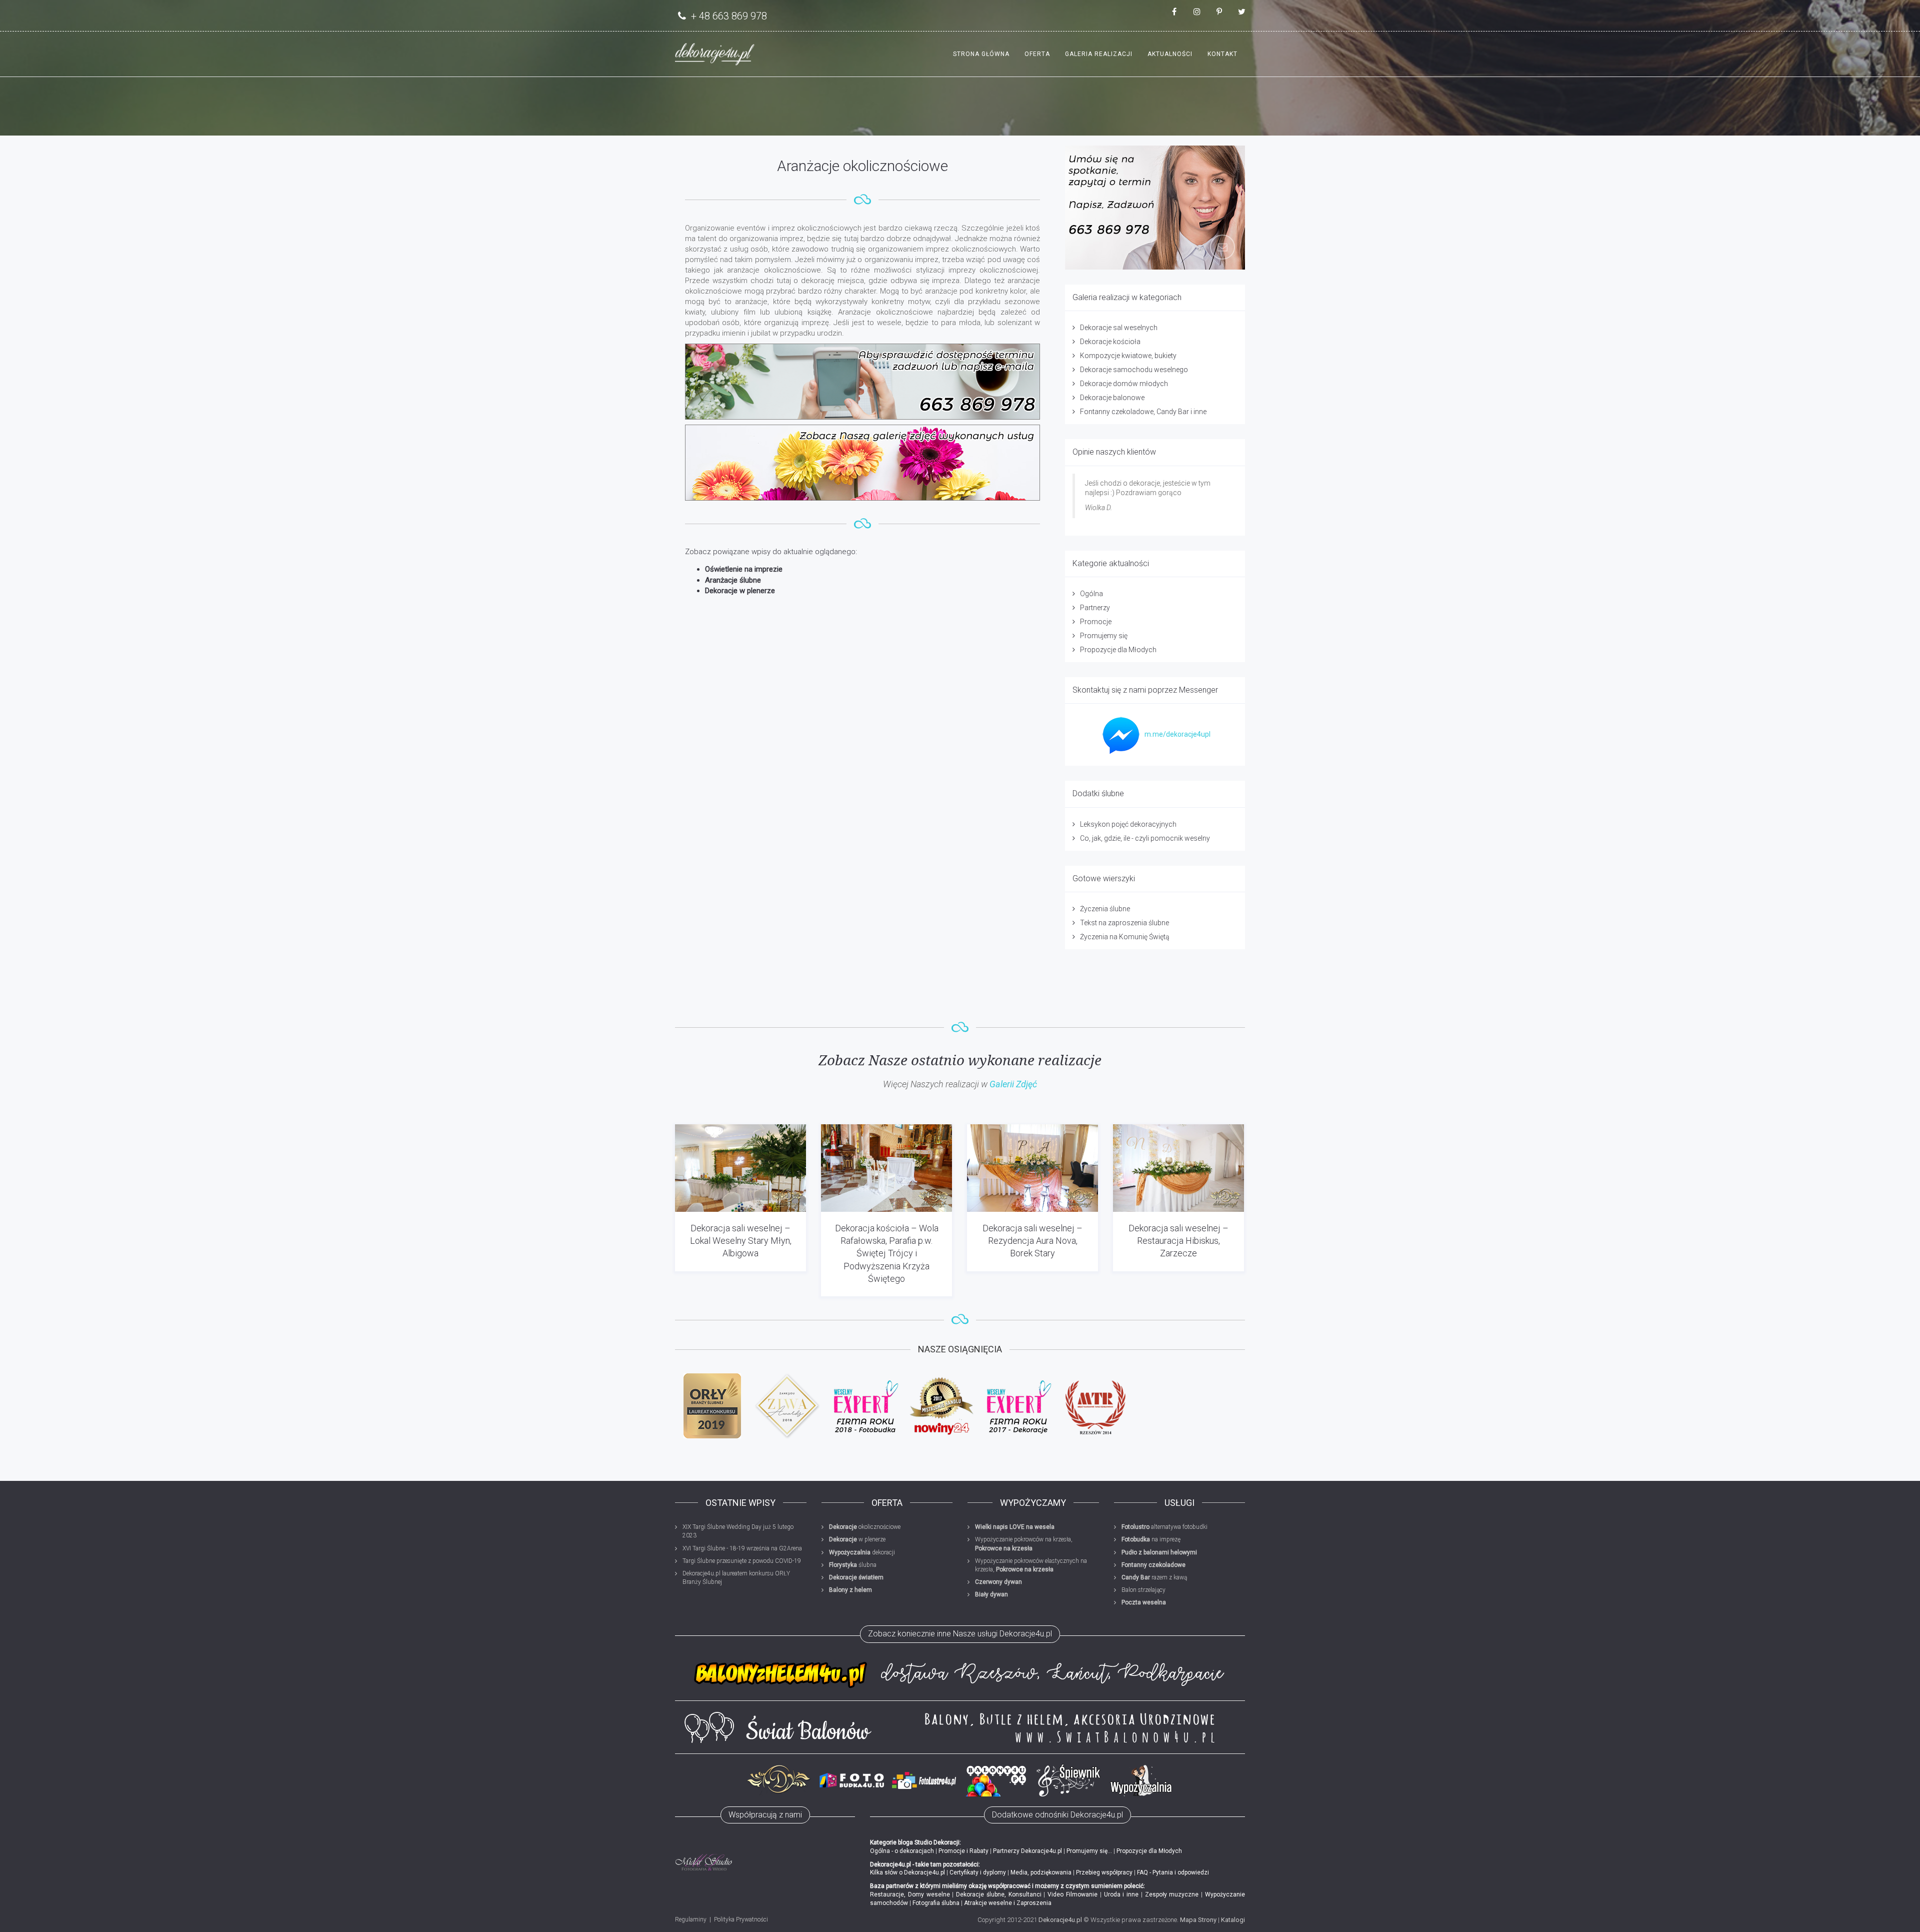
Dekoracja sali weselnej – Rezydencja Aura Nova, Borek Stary (1032, 1241)
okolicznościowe (865, 1527)
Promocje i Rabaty (963, 1851)
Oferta (1037, 54)
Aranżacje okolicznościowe (862, 166)
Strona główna (981, 54)
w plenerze (857, 1539)
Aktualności (1170, 54)
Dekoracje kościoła (1110, 342)
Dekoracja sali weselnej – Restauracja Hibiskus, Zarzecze (1178, 1241)
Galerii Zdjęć (1013, 1084)
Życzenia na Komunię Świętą (1125, 937)
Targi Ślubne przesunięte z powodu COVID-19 (742, 1561)
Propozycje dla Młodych (1118, 650)
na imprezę (1151, 1539)
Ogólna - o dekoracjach (902, 1851)
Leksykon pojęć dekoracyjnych (1128, 824)
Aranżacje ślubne (733, 580)
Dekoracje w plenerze (740, 591)
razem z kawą (1154, 1577)
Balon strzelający (1143, 1590)
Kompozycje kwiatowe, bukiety (1128, 356)
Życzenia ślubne (1105, 909)
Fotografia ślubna (936, 1903)
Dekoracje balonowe (1112, 398)
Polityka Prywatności (741, 1919)
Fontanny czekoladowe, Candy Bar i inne (1143, 412)
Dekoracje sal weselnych (1119, 328)
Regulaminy (691, 1919)
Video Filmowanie (1072, 1894)
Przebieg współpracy (1104, 1872)
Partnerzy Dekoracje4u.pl (1027, 1851)
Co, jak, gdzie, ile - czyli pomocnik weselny (1145, 838)
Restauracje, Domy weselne (910, 1894)
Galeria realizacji (1099, 54)
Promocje (1096, 622)
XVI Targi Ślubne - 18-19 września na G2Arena (742, 1548)
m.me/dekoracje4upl (1177, 734)
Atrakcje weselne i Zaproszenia (1008, 1903)
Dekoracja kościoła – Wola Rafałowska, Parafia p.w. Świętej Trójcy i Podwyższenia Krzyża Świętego (887, 1253)
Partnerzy (1095, 608)
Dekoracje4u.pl (1060, 1920)
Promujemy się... (1089, 1851)
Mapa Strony (1198, 1920)
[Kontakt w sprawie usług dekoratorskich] (1155, 208)
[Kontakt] (862, 382)
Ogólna (1091, 594)
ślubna (853, 1565)
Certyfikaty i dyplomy (978, 1872)
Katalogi (1233, 1920)
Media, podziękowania (1041, 1872)
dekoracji (862, 1552)
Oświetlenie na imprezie (744, 569)
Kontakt (1222, 54)
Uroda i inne (1121, 1894)
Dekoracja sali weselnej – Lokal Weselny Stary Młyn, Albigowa (741, 1241)
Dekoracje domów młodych (1124, 384)
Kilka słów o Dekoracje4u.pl (907, 1872)
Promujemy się (1104, 636)
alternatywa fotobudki (1164, 1527)
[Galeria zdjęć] (862, 463)
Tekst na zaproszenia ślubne (1124, 923)
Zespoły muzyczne (1172, 1894)
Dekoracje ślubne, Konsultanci (999, 1894)
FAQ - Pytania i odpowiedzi (1173, 1872)
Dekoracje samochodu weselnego (1134, 370)
